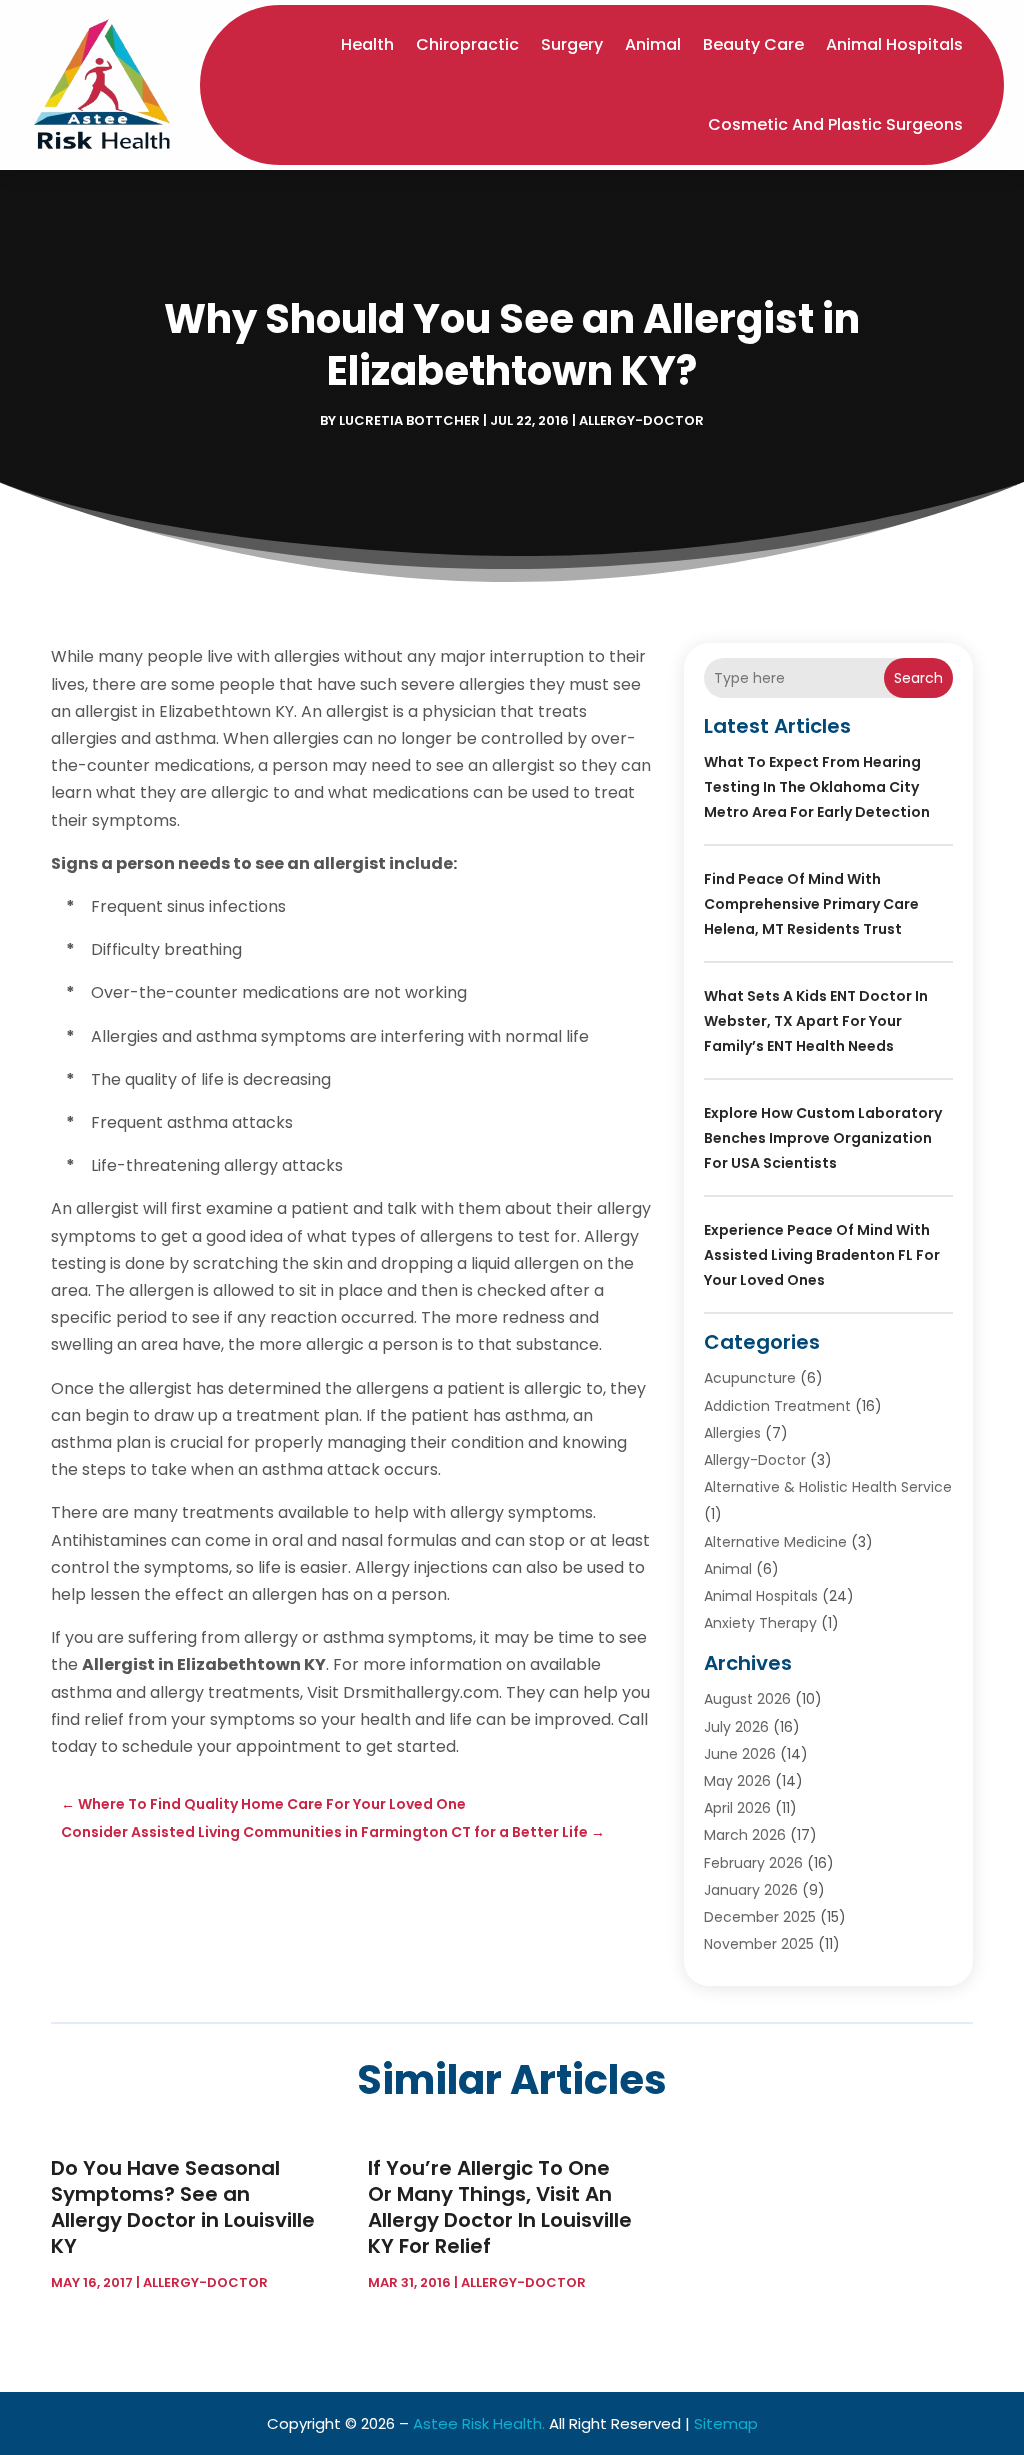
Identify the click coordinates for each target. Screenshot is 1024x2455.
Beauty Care (753, 44)
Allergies (732, 1433)
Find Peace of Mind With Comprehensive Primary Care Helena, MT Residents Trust (811, 904)
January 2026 (751, 1890)
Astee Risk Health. (479, 2423)
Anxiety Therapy (760, 1623)
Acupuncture (750, 1378)
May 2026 (737, 1781)
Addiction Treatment (777, 1406)
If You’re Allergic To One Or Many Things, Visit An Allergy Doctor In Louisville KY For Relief (500, 2207)
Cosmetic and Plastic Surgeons (835, 124)
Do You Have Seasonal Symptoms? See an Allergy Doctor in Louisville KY (183, 2207)
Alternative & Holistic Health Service (828, 1487)
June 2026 (740, 1754)
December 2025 (760, 1917)
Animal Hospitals (894, 44)
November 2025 (759, 1944)
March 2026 (745, 1835)
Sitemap (726, 2423)
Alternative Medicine (775, 1542)
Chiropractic (467, 44)
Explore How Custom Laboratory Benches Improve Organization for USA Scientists (823, 1138)
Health (367, 44)
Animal (653, 44)
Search (918, 678)
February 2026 (753, 1863)
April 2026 (737, 1808)
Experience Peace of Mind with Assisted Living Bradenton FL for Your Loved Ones (822, 1255)
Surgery (572, 44)
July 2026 (736, 1727)
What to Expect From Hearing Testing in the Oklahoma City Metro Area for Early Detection (817, 787)
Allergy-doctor (641, 420)
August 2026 (747, 1699)
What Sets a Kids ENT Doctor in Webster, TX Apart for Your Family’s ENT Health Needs (816, 1021)
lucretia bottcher (409, 420)
